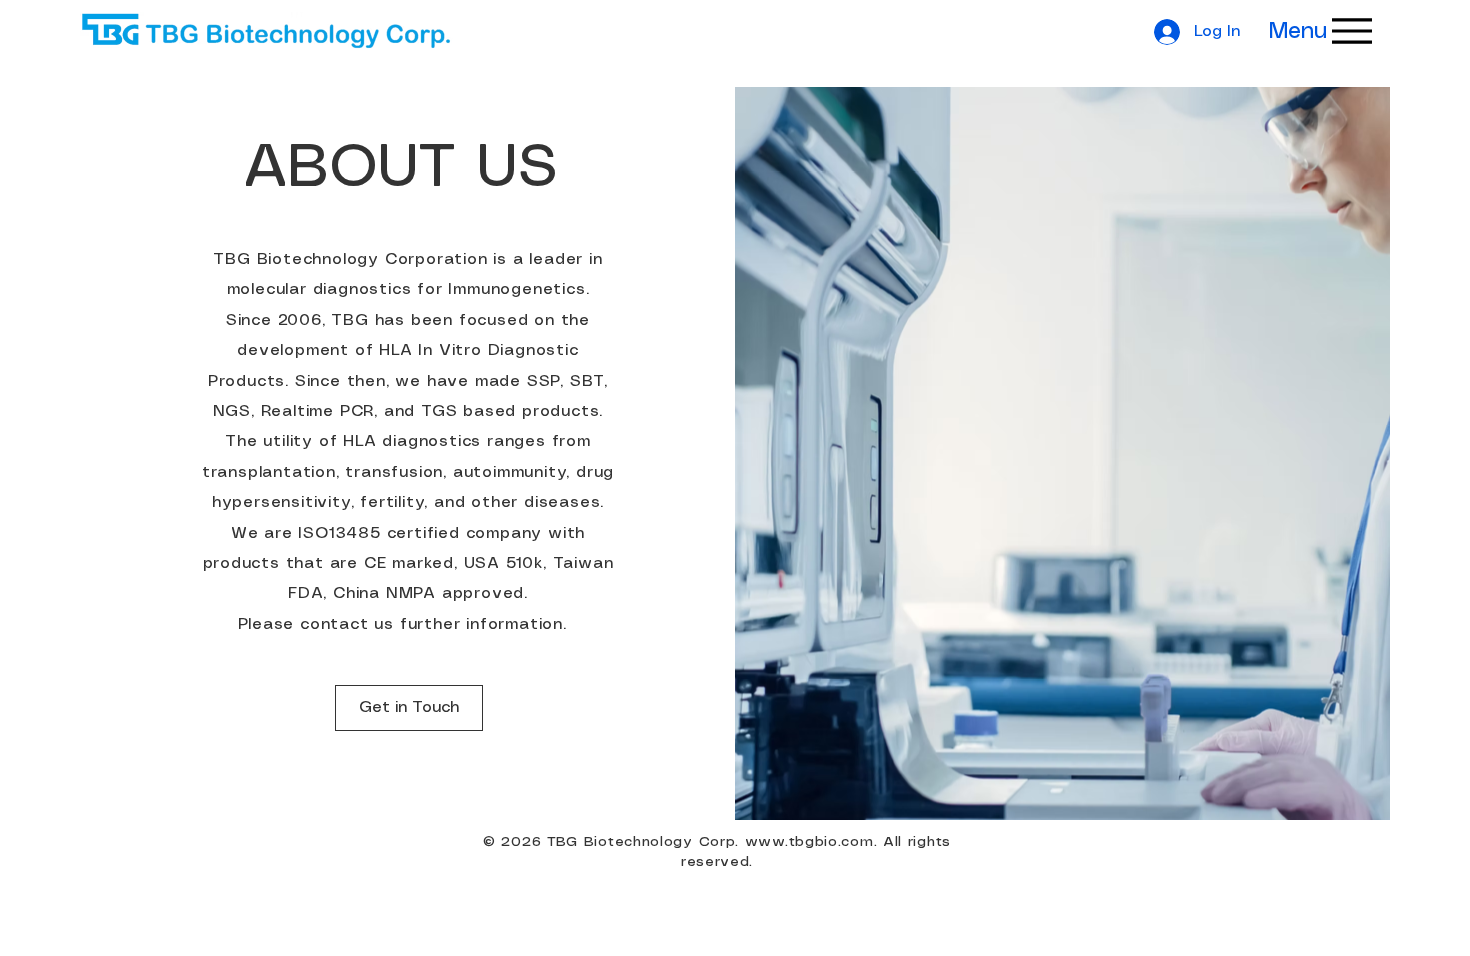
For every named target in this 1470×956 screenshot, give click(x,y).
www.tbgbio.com (809, 842)
